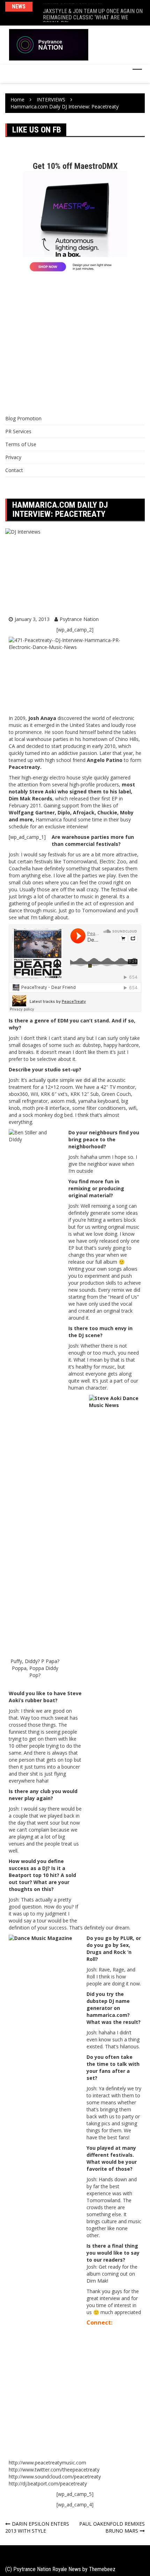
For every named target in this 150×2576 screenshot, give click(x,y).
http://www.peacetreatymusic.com (47, 2463)
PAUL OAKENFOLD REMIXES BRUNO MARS (112, 2527)
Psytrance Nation (79, 619)
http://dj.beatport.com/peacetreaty (48, 2484)
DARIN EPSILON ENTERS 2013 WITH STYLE (37, 2527)
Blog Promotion (23, 418)
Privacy (13, 457)
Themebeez (102, 2569)
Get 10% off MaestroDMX (75, 166)
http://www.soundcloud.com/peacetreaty (55, 2477)
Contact (14, 470)
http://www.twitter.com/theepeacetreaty (54, 2470)
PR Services (18, 431)
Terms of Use (21, 444)
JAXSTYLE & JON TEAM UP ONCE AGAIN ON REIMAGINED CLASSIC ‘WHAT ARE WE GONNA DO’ (93, 13)
